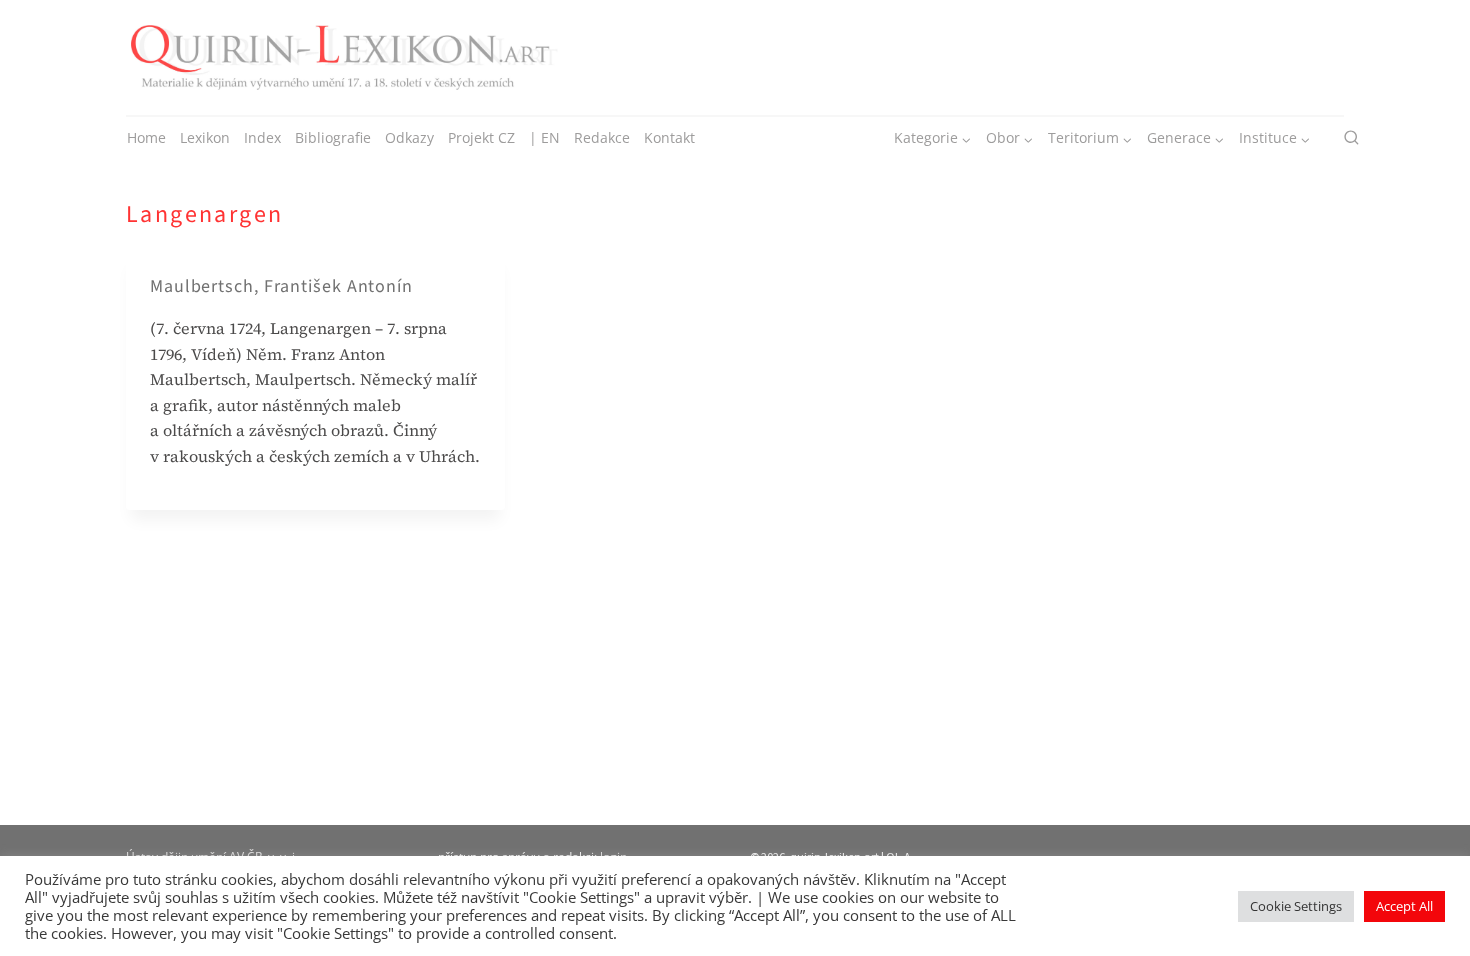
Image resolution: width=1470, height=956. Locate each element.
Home (146, 137)
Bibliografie (333, 137)
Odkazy (409, 137)
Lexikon (205, 137)
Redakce (602, 137)
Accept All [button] (1404, 906)
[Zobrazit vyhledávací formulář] (1351, 138)
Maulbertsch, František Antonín (281, 286)
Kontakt (669, 137)
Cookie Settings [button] (1296, 906)
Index (262, 137)
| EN (544, 137)
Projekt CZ (481, 137)
